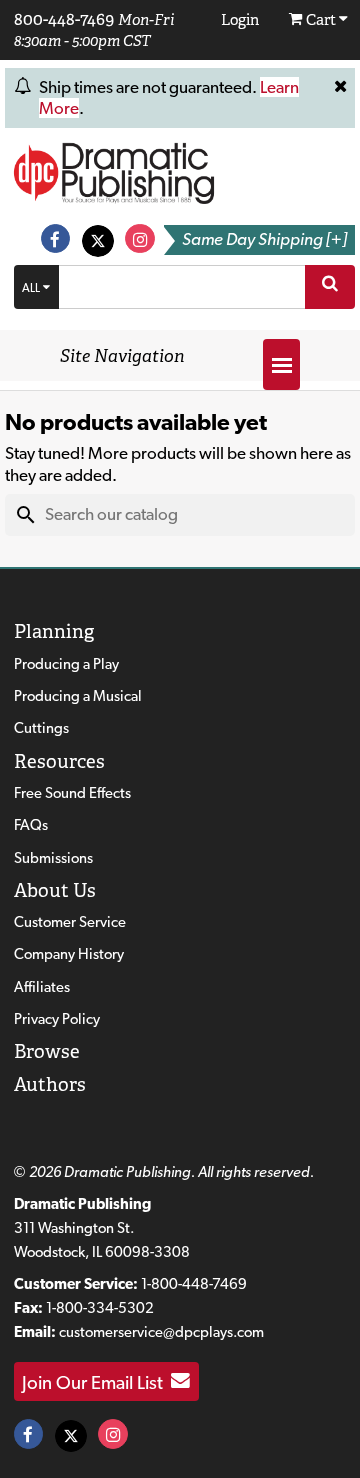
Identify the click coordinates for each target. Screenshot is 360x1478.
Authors (50, 1084)
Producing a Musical (78, 696)
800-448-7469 (64, 19)
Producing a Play (66, 664)
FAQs (31, 825)
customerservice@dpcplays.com (161, 1332)
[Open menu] (281, 364)
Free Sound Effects (72, 793)
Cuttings (41, 728)
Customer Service (70, 922)
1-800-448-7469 (194, 1284)
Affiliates (42, 987)
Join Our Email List (96, 1381)
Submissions (53, 858)
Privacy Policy (57, 1019)
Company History (69, 954)
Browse (47, 1051)
